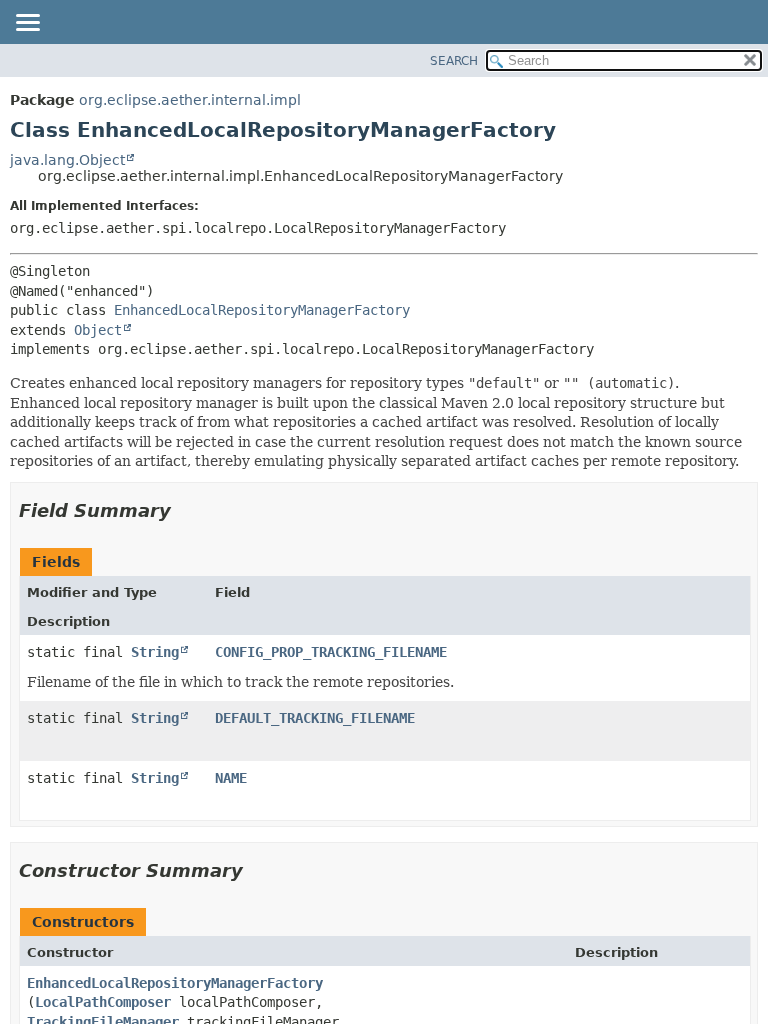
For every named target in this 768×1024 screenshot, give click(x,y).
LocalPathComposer (103, 1002)
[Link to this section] (185, 510)
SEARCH (454, 61)
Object (98, 330)
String (155, 652)
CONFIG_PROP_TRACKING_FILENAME (331, 652)
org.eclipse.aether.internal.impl (190, 100)
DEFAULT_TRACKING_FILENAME (315, 718)
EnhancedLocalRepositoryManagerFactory (262, 310)
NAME (231, 778)
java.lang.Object (67, 160)
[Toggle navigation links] (27, 24)
